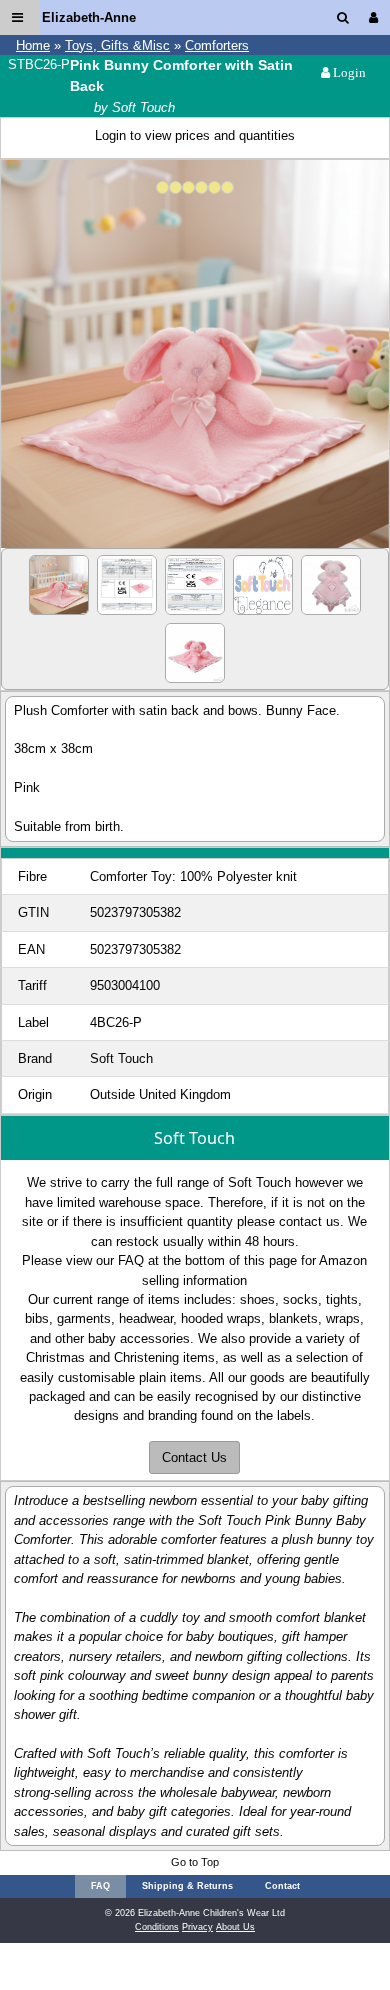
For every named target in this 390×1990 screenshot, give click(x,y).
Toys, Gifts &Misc (117, 45)
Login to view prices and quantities (195, 135)
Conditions (157, 1927)
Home (33, 45)
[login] (377, 17)
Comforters (217, 45)
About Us (235, 1927)
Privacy (197, 1927)
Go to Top (195, 1862)
